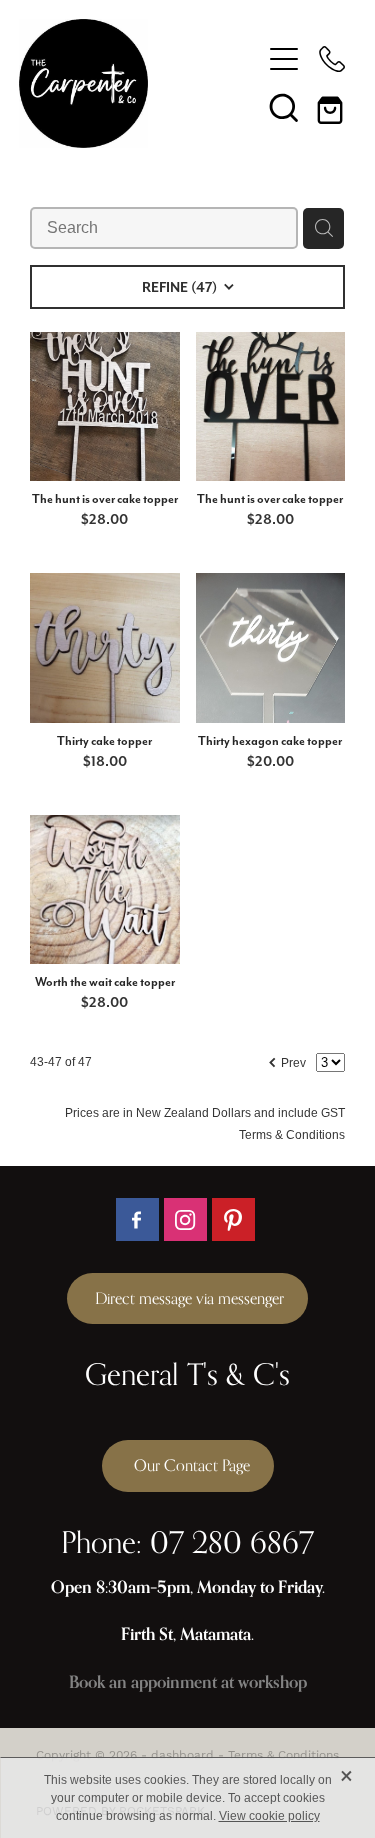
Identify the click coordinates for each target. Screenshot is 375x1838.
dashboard (182, 1754)
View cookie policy (269, 1816)
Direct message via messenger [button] (187, 1298)
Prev (286, 1060)
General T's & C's (187, 1374)
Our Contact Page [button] (188, 1465)
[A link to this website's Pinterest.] (233, 1219)
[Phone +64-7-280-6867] (332, 59)
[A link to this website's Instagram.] (185, 1219)
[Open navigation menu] (284, 59)
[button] (284, 107)
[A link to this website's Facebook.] (137, 1219)
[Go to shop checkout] (332, 107)
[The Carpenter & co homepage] (140, 83)
